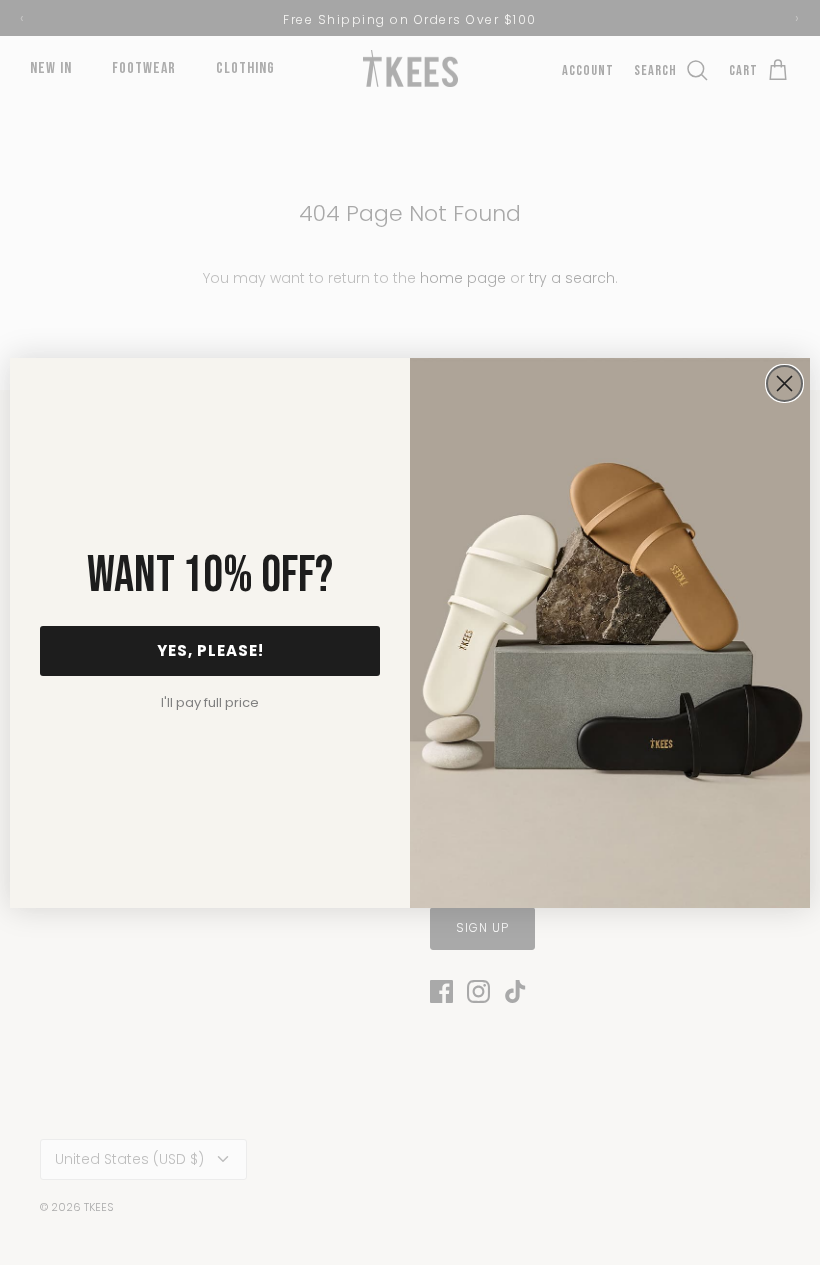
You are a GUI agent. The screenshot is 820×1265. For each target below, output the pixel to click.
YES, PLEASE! (210, 650)
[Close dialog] (784, 383)
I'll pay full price (210, 702)
